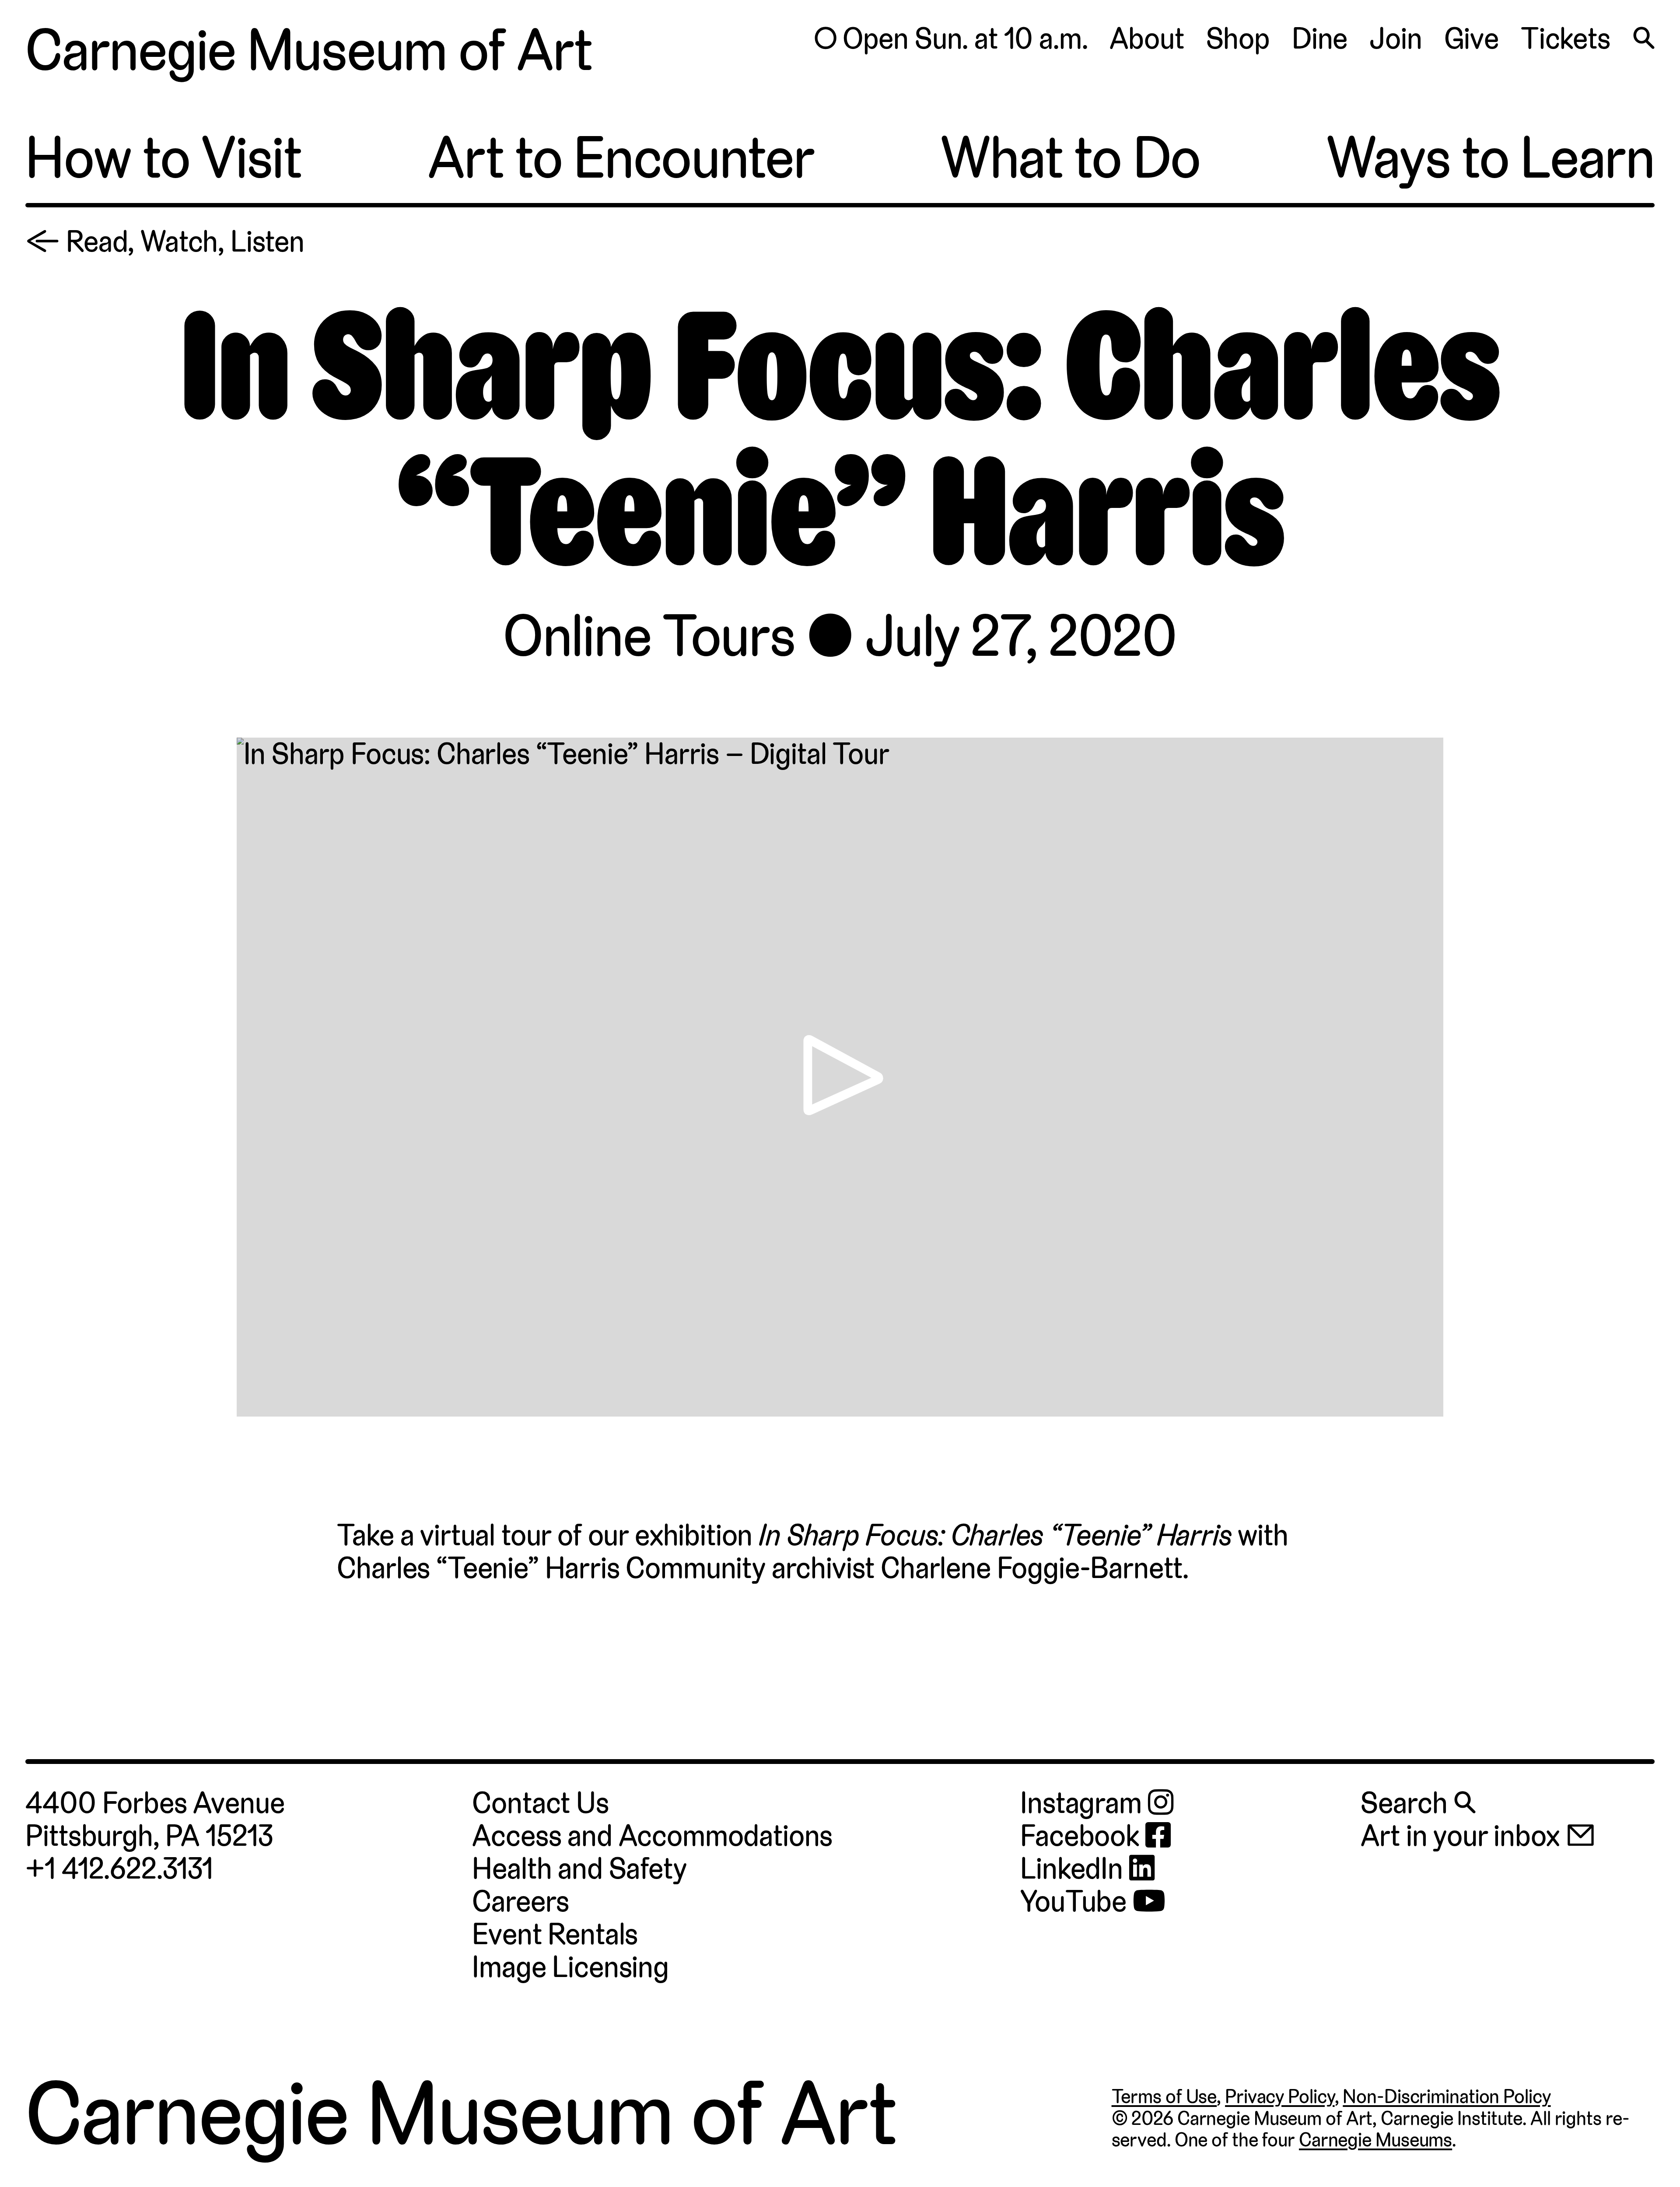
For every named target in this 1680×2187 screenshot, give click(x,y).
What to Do (1071, 158)
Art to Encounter (621, 158)
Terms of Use (1164, 2096)
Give (1472, 38)
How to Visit (164, 158)
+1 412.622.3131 (119, 1869)
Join (1396, 38)
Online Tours (649, 636)
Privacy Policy (1280, 2096)
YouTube (1076, 1902)
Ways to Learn (1490, 158)
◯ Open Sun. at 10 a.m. (950, 38)
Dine (1320, 38)
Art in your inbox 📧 (1478, 1836)
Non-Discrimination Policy (1447, 2096)
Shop (1238, 38)
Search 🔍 (1418, 1803)
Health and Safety (579, 1869)
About (1147, 38)
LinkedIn (1075, 1869)
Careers (521, 1901)
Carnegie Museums (1375, 2140)
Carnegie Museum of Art (309, 51)
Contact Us (540, 1803)
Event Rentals (555, 1934)
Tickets (1566, 38)
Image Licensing (570, 1967)
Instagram (1084, 1803)
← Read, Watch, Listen (165, 241)
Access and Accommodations (652, 1836)
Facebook (1083, 1836)
